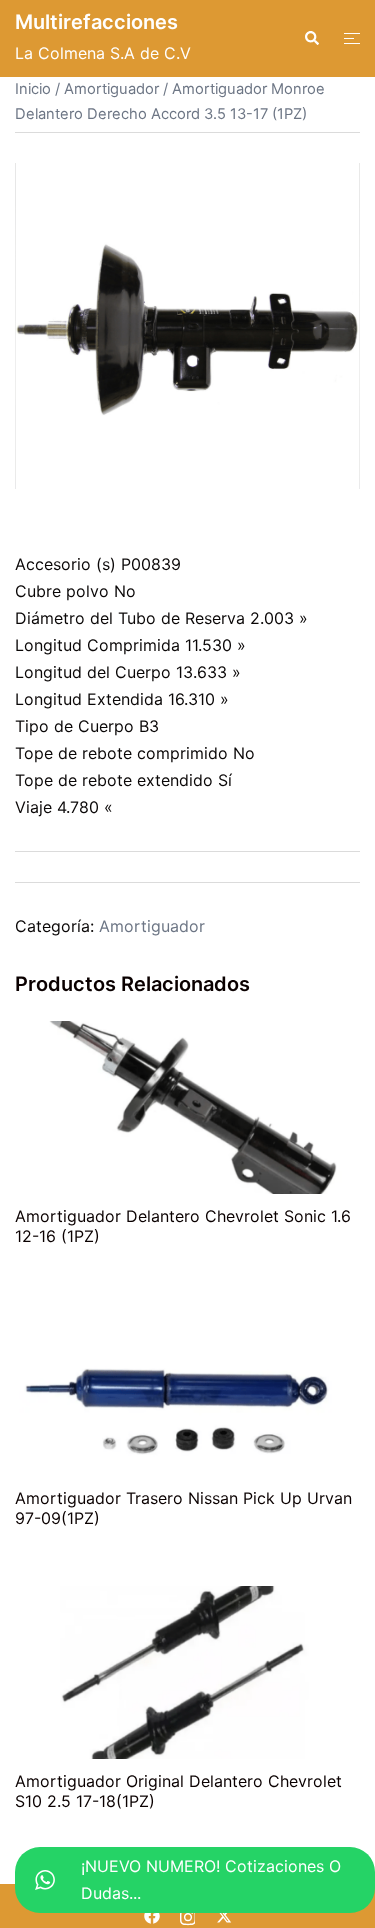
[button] (311, 38)
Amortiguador (111, 89)
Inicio (33, 89)
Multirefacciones (96, 22)
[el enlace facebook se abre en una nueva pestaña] (152, 1914)
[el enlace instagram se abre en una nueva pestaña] (188, 1914)
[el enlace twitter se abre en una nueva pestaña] (224, 1914)
